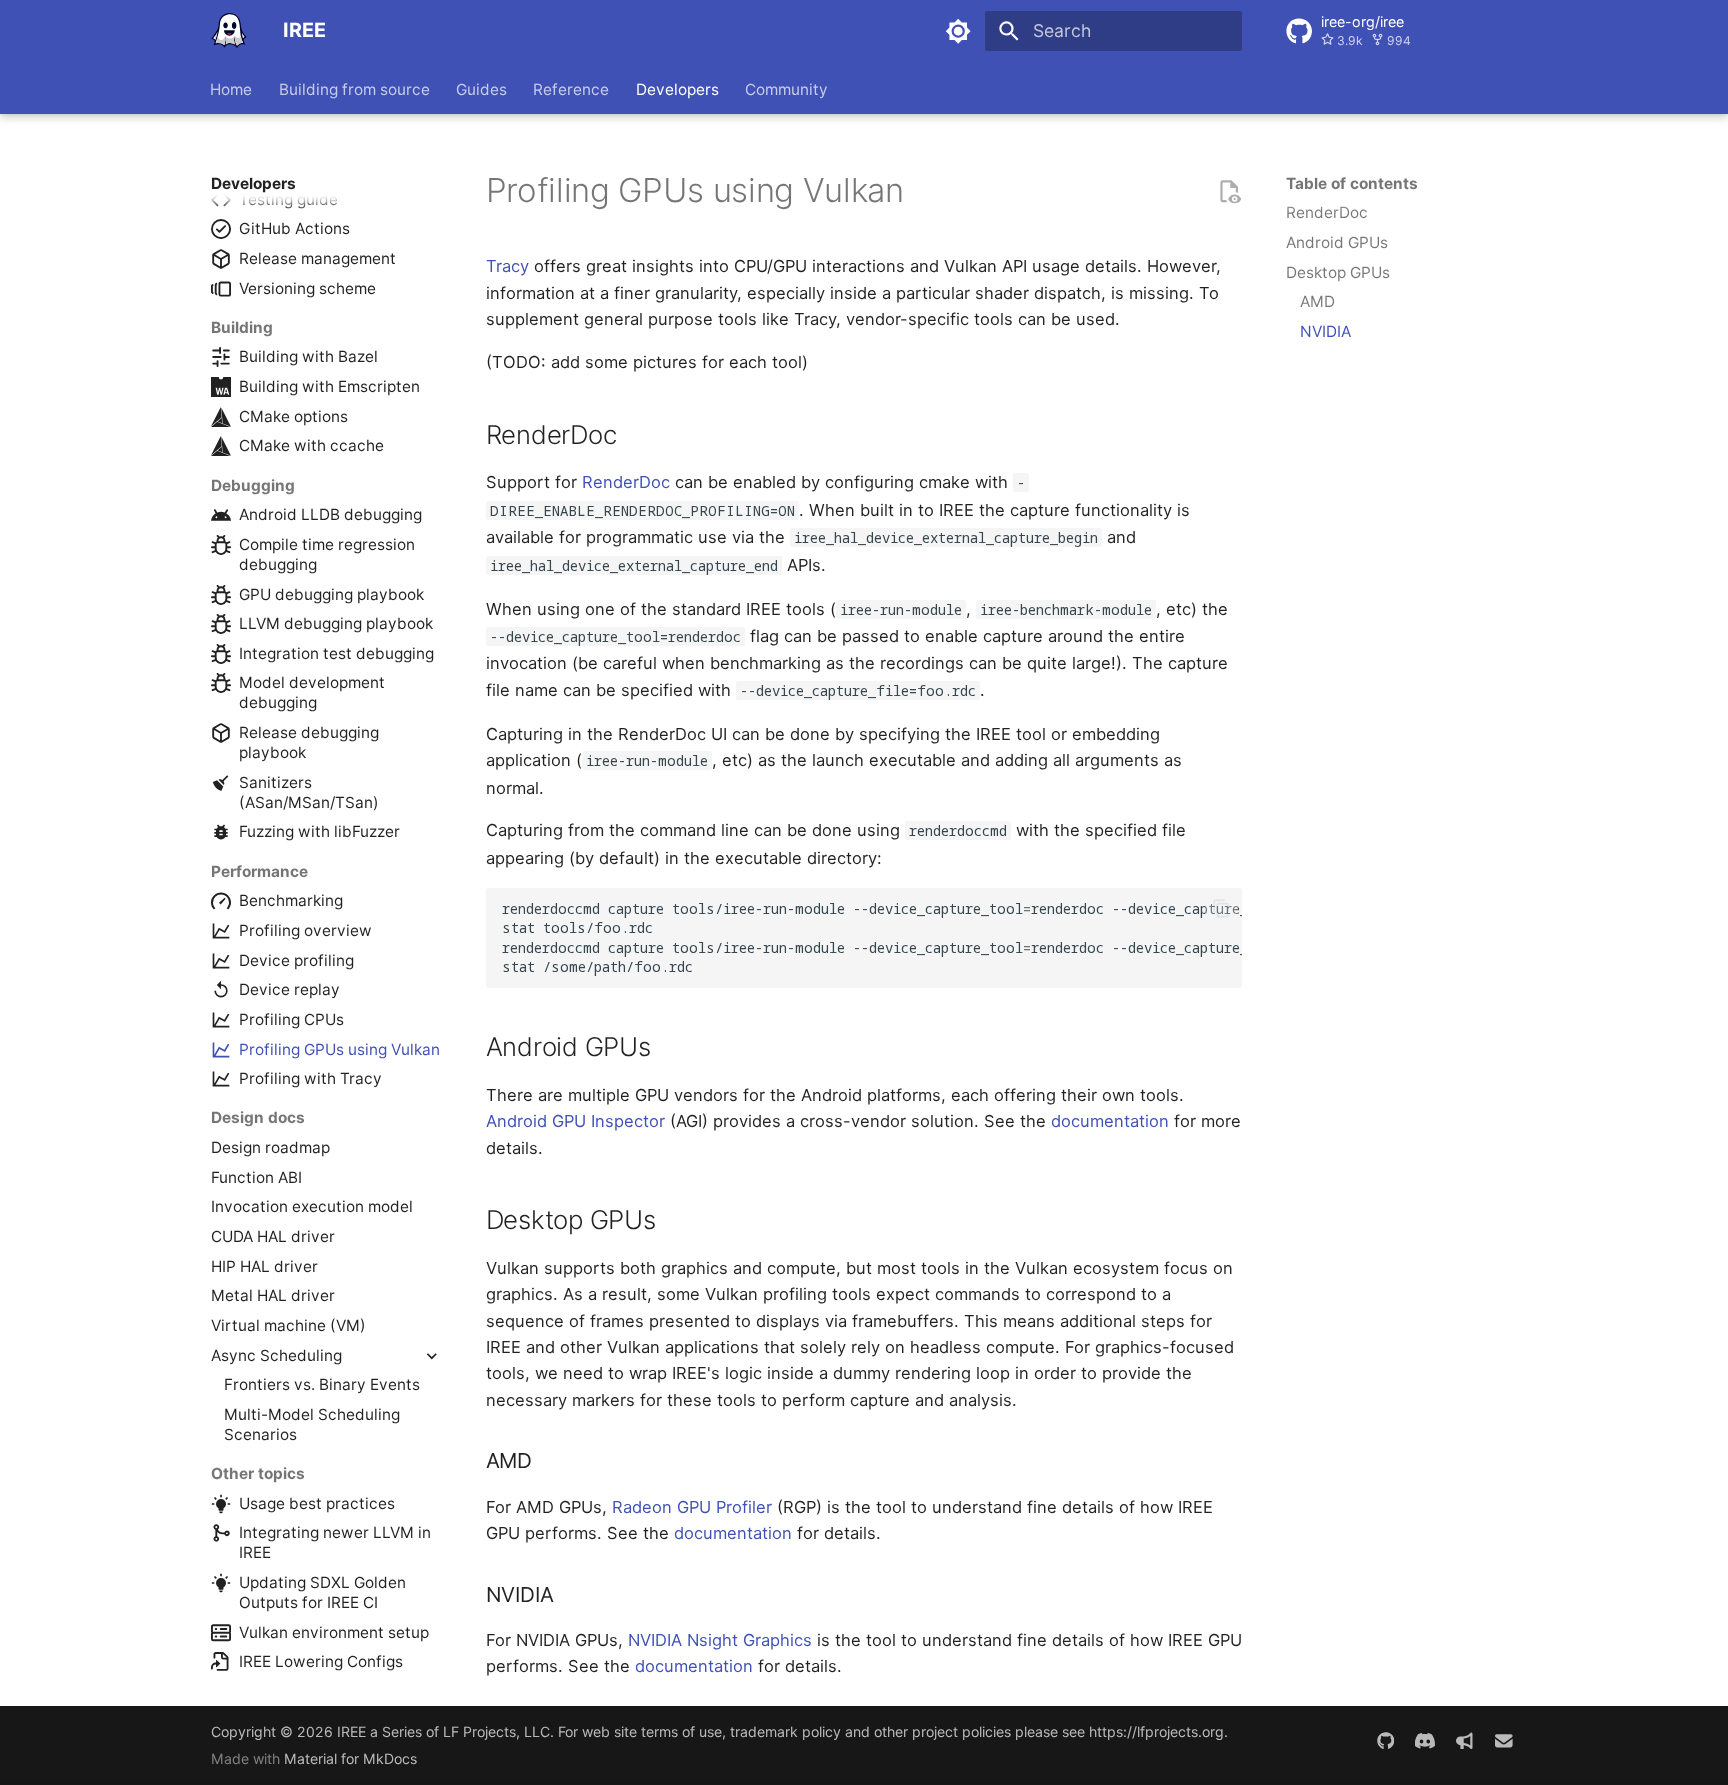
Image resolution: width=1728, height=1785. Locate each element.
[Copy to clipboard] (1221, 908)
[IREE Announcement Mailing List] (1464, 1741)
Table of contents (1352, 183)
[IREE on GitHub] (1385, 1741)
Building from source (354, 88)
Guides (481, 88)
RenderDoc (626, 482)
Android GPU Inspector (575, 1121)
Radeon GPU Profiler (692, 1507)
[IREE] (229, 30)
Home (232, 88)
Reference (572, 88)
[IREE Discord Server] (1424, 1741)
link (923, 198)
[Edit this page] (1229, 191)
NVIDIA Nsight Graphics (720, 1640)
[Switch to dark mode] (959, 31)
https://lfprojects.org (1156, 1731)
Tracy (507, 266)
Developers (677, 88)
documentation (1110, 1121)
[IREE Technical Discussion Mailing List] (1504, 1741)
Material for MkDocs (350, 1758)
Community (786, 88)
